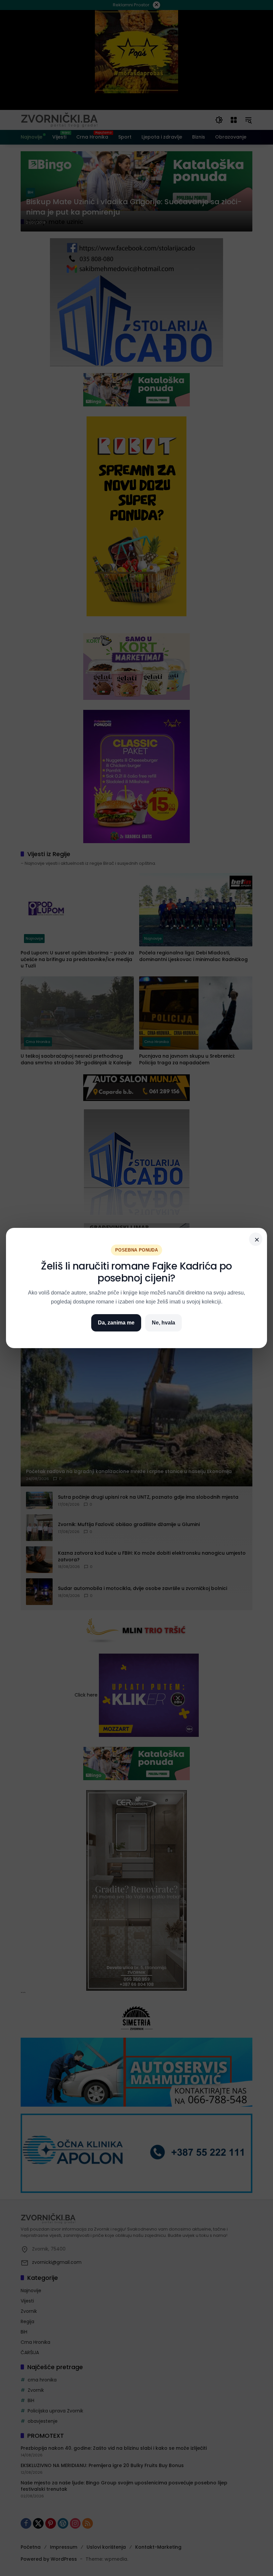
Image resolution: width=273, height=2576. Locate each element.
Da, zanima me (116, 1323)
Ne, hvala (163, 1323)
